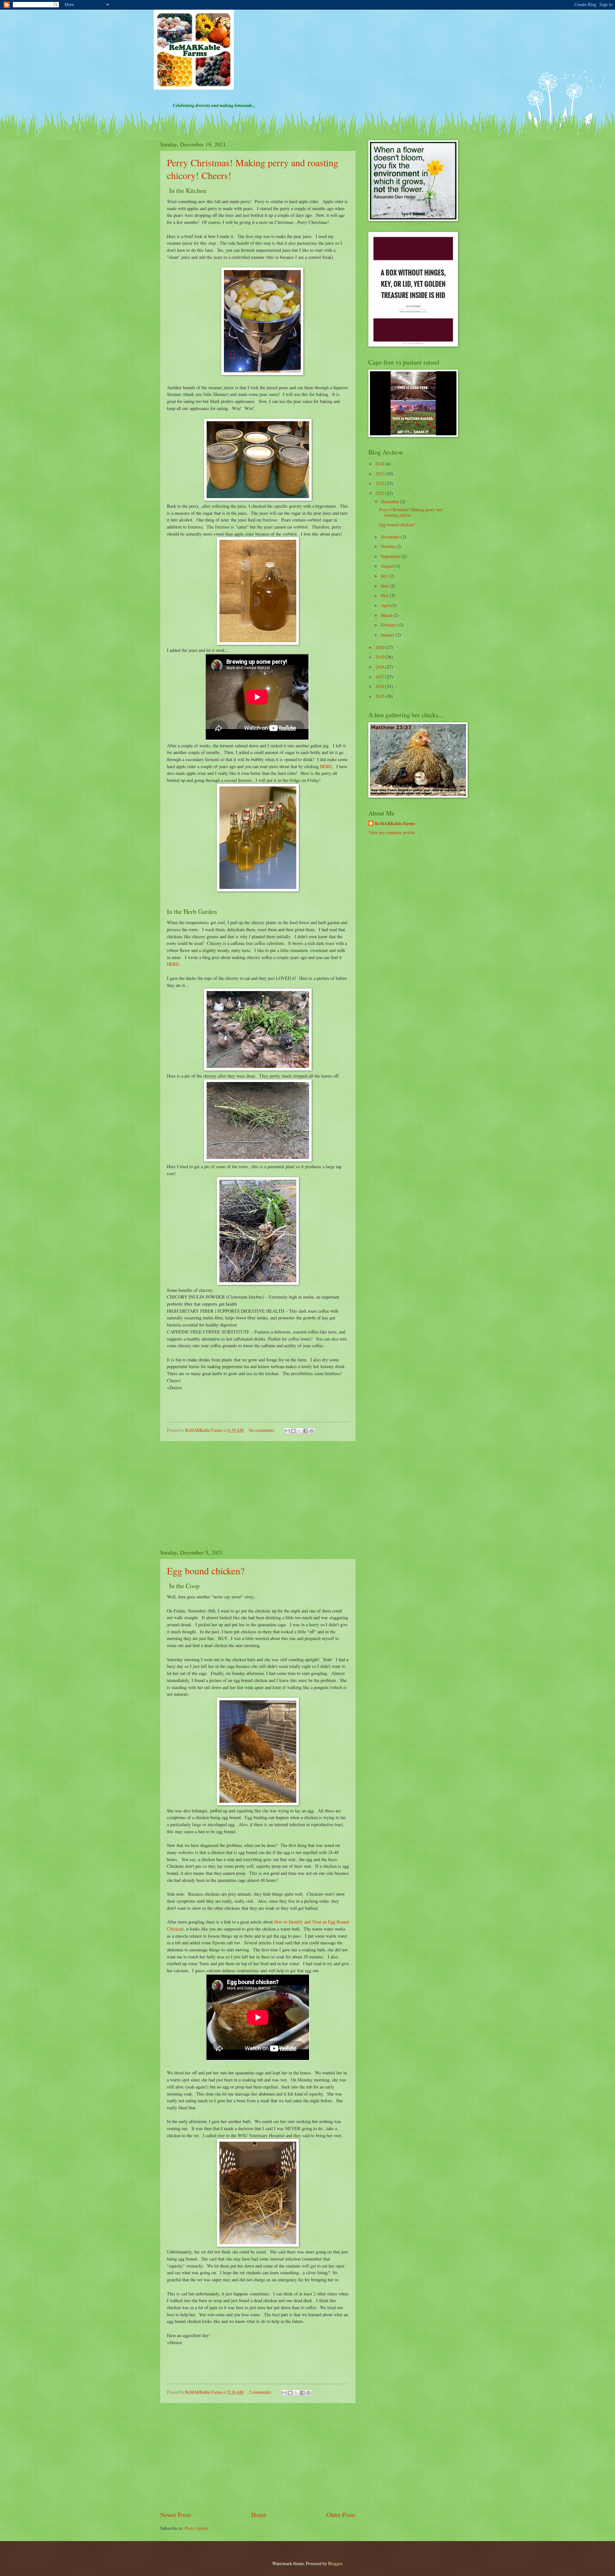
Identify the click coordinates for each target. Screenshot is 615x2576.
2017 (380, 677)
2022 (380, 483)
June (385, 586)
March (387, 615)
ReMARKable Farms (395, 824)
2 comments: (261, 2392)
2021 (380, 493)
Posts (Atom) (196, 2528)
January (388, 635)
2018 (380, 667)
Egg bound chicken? (206, 1571)
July (385, 576)
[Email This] (287, 1431)
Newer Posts (176, 2515)
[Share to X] (299, 1431)
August (388, 566)
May (385, 595)
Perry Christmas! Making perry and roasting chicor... (411, 512)
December (390, 501)
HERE (326, 766)
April (386, 605)
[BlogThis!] (293, 1431)
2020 (380, 647)
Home (259, 2515)
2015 (380, 696)
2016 (380, 686)
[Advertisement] (258, 1495)
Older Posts (341, 2515)
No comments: (262, 1430)
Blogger (335, 2563)
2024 (380, 464)
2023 (380, 474)
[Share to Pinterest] (312, 1431)
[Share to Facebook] (306, 1431)
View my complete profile (392, 832)
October (389, 546)
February (389, 625)
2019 (380, 657)
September (391, 556)
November (391, 537)
